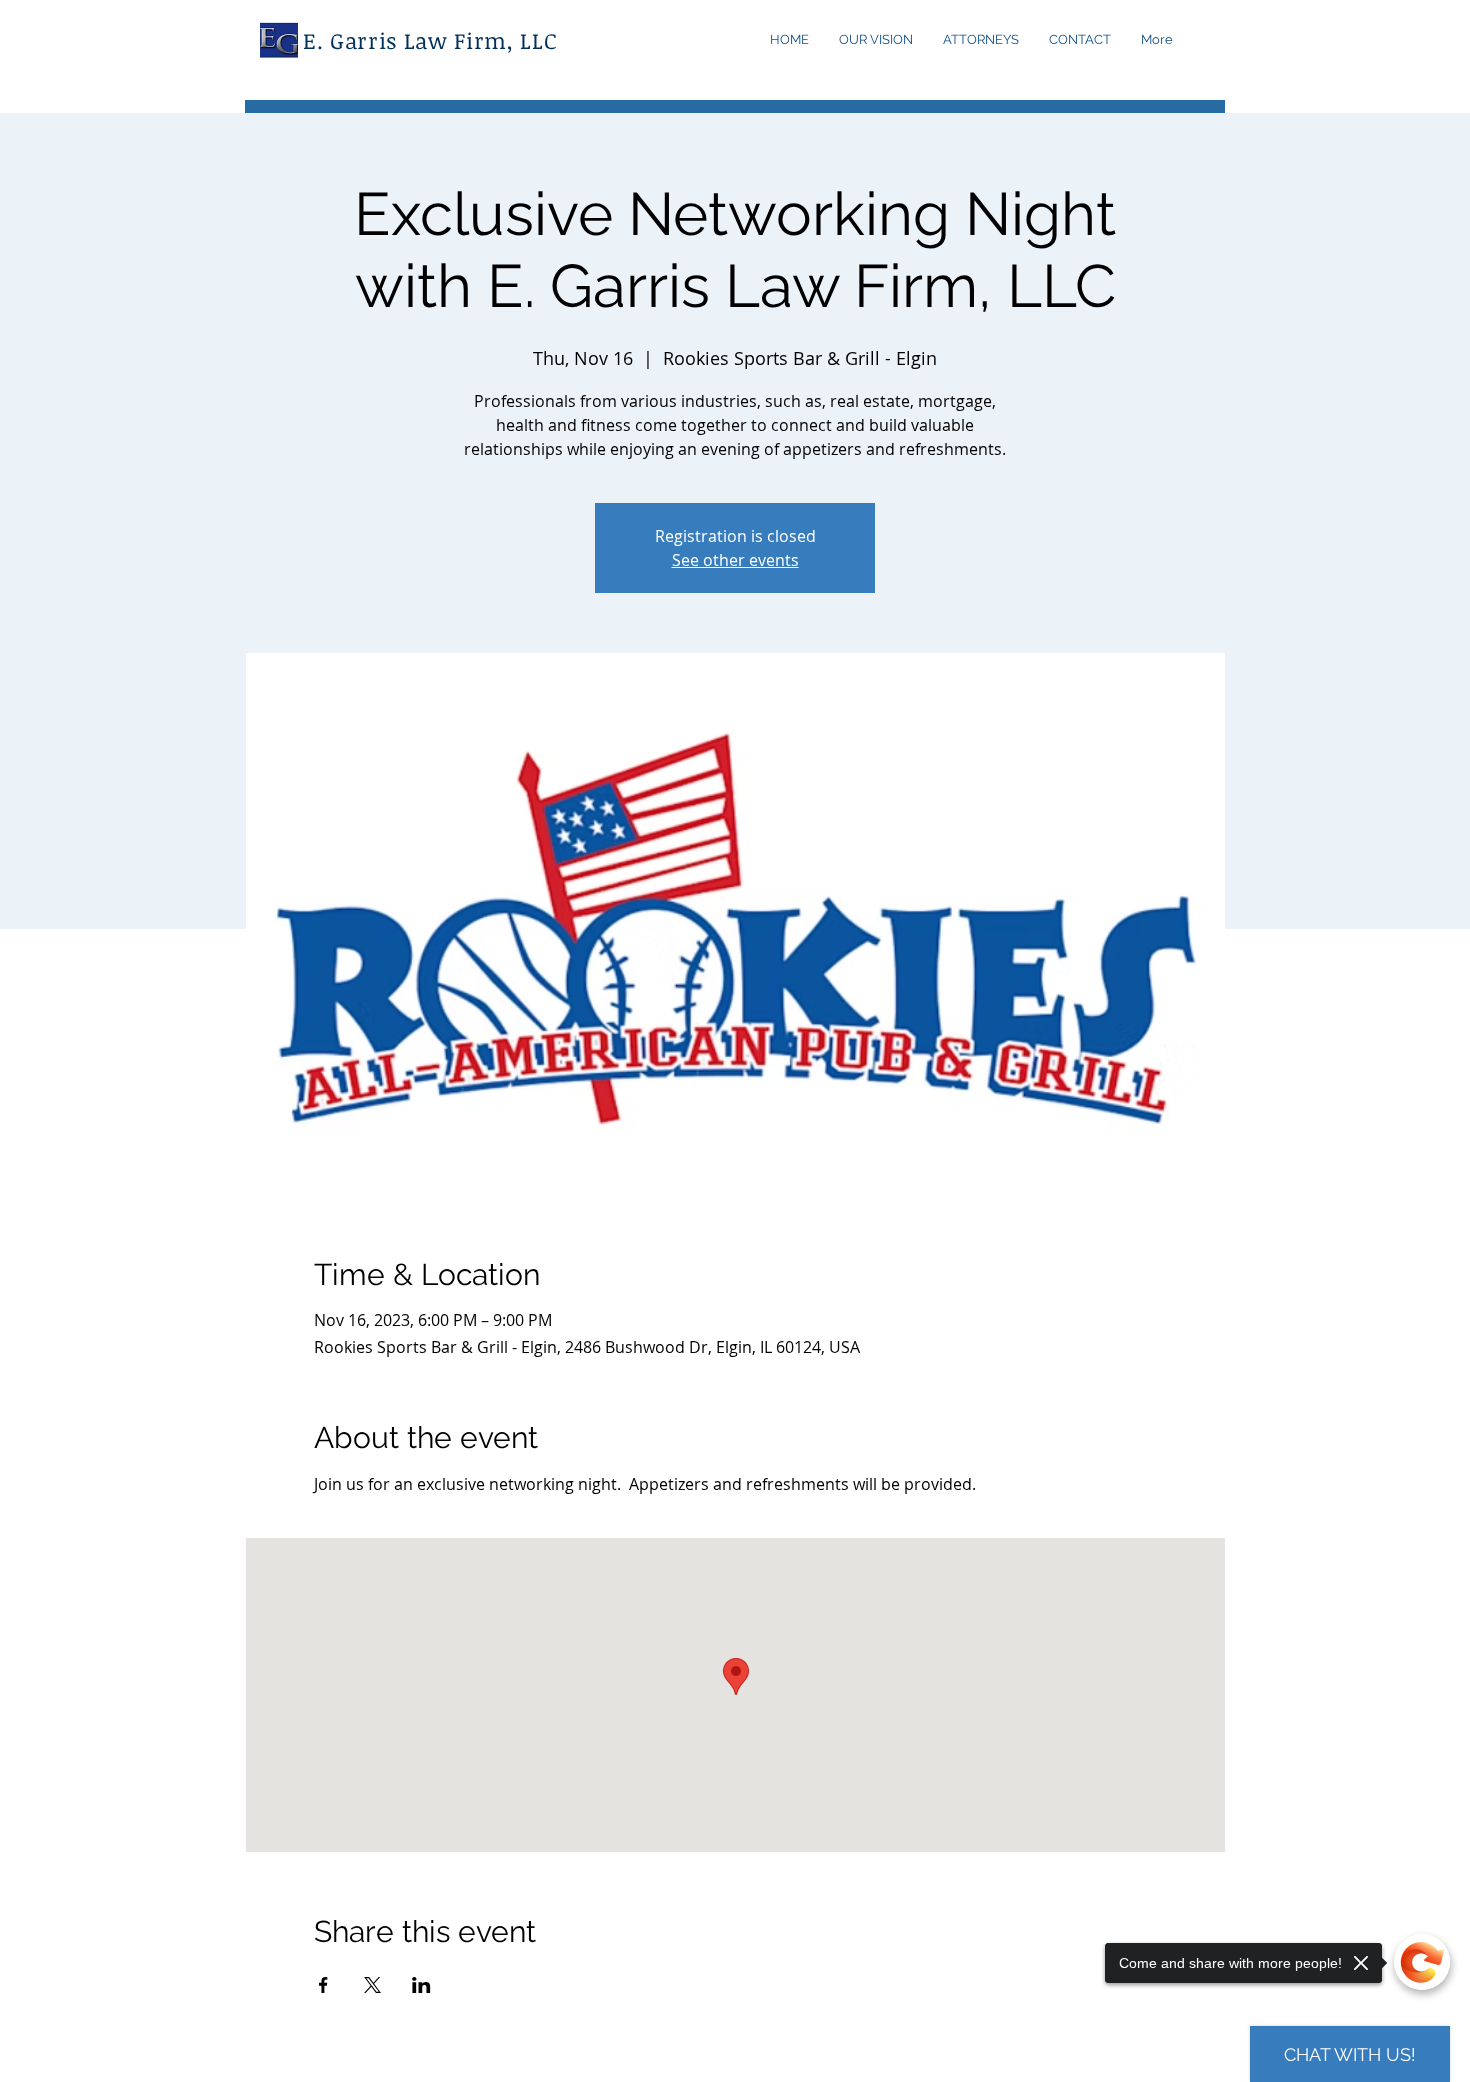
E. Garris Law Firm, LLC (430, 40)
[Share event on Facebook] (323, 1985)
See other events (735, 560)
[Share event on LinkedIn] (421, 1985)
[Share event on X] (372, 1985)
